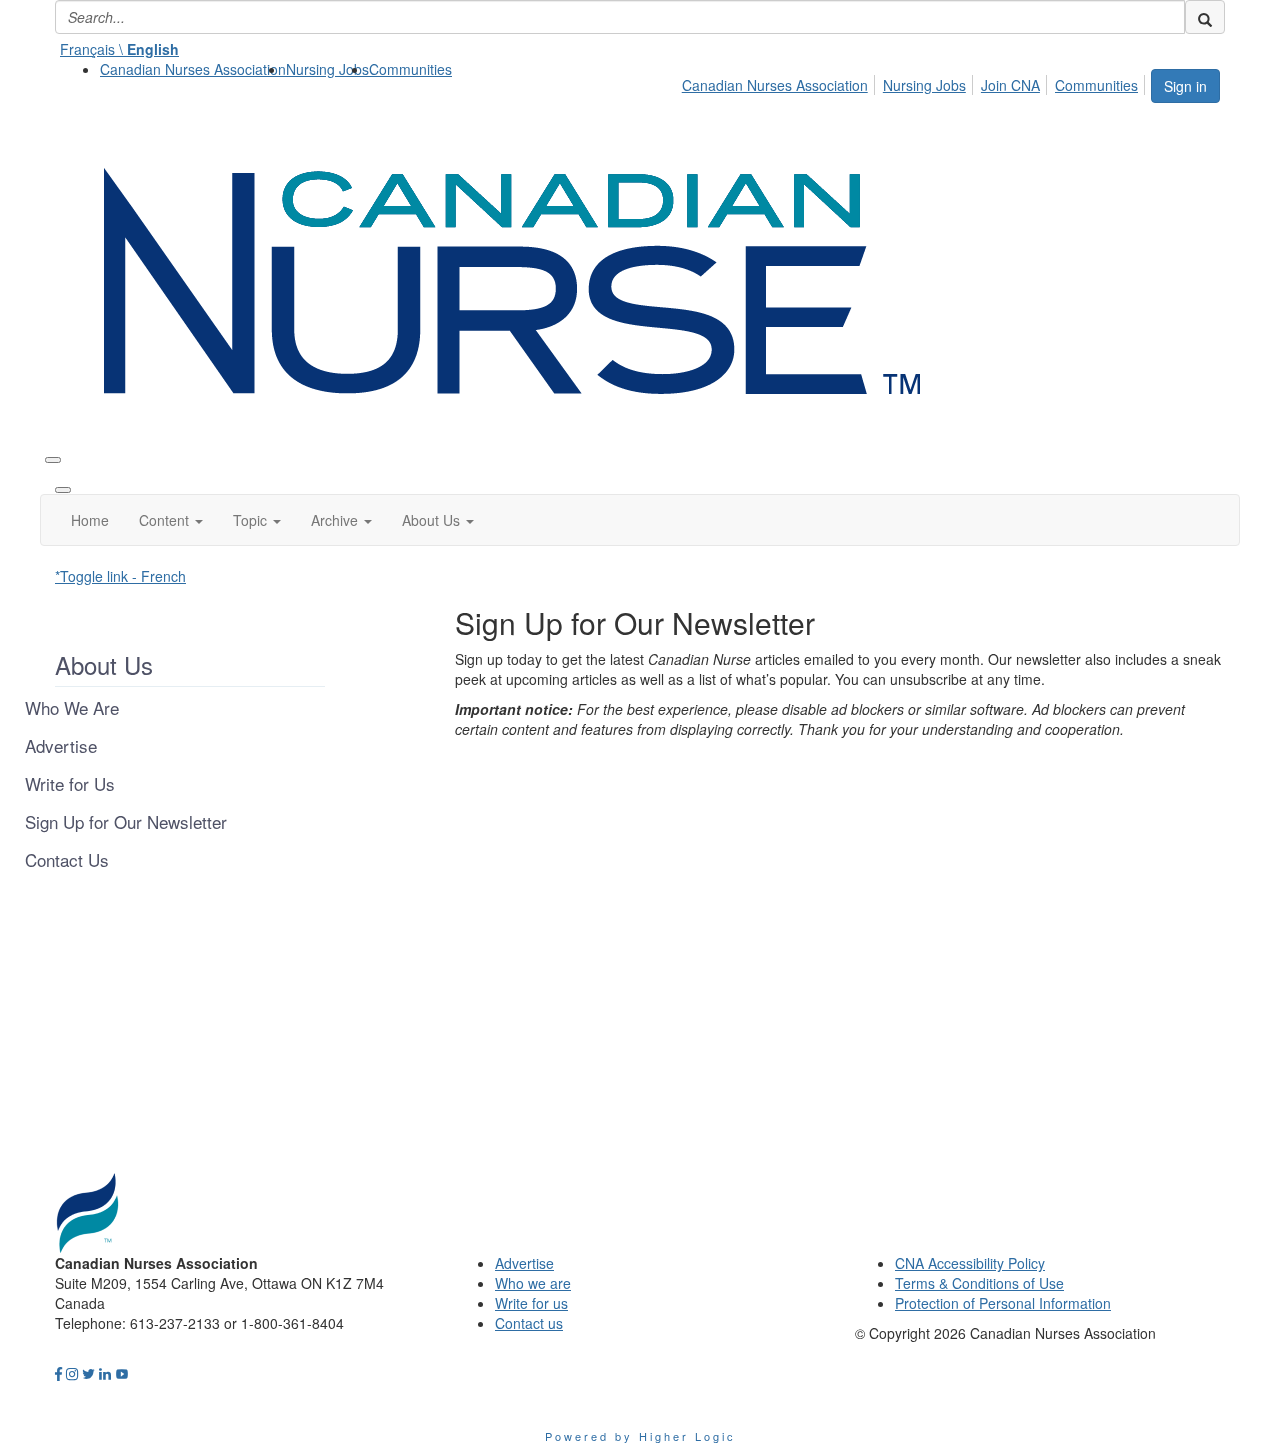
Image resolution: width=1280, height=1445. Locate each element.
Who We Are (72, 708)
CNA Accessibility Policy (970, 1263)
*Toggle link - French (120, 576)
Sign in (1185, 86)
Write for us (531, 1303)
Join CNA (1010, 85)
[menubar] (915, 82)
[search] (1205, 17)
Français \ (119, 49)
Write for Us (70, 784)
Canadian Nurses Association (193, 69)
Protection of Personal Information (1003, 1303)
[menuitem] (193, 69)
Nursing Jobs (327, 69)
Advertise (61, 746)
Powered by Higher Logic (640, 1436)
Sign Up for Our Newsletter (126, 822)
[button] (171, 520)
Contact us (529, 1323)
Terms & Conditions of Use (979, 1283)
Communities (410, 69)
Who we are (533, 1283)
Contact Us (67, 860)
